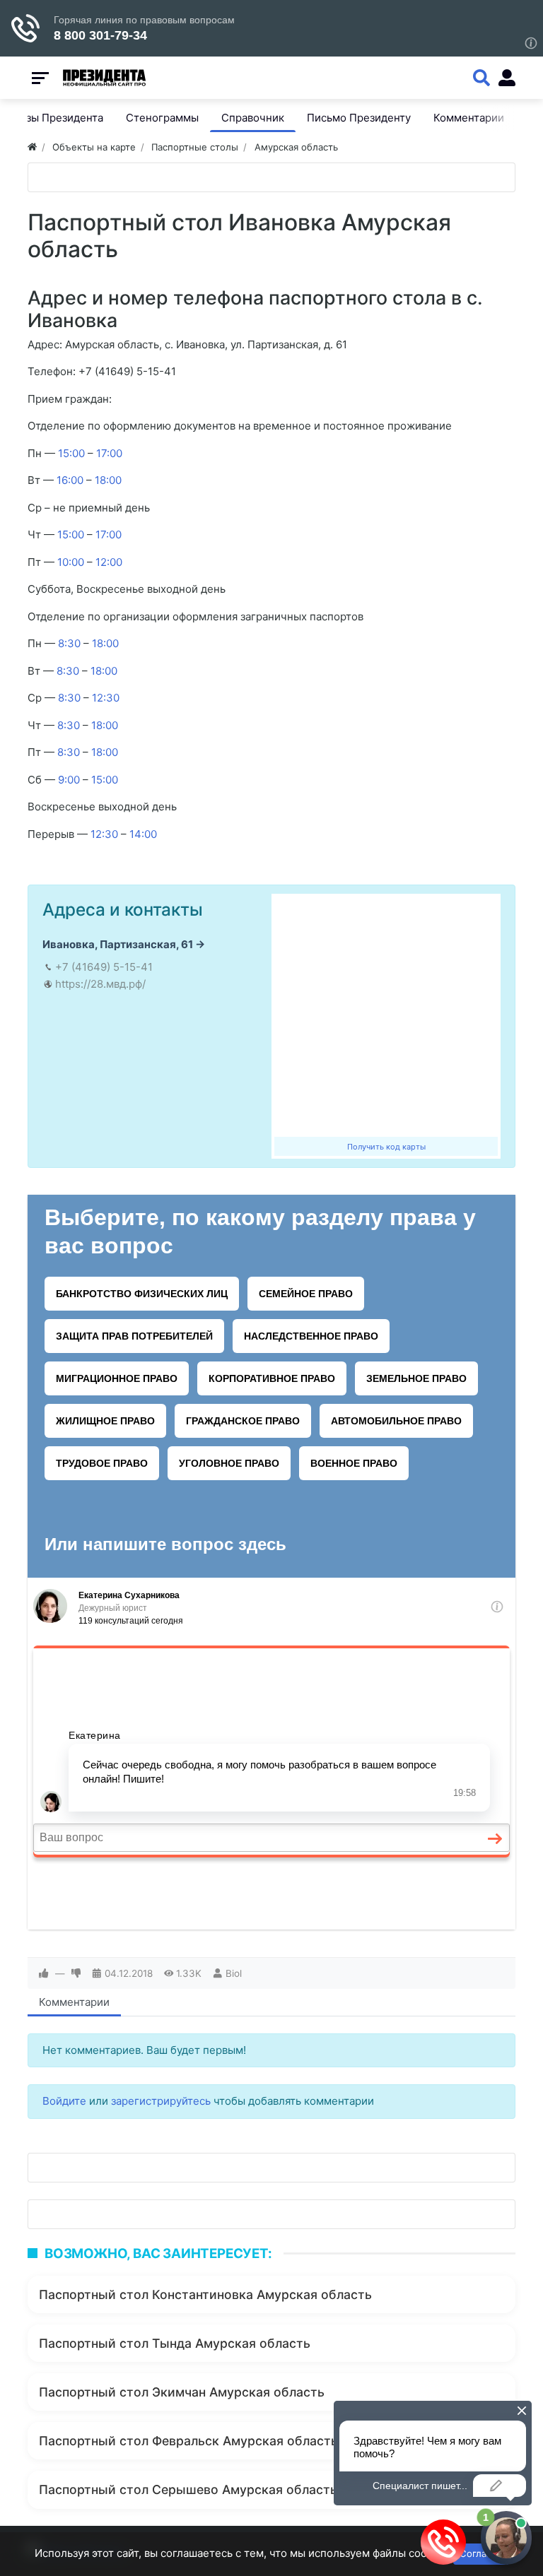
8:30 (69, 643)
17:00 (109, 453)
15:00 (71, 453)
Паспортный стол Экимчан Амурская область (182, 2392)
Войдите (64, 2101)
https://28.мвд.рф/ (100, 984)
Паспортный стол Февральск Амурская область (188, 2441)
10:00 (71, 562)
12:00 (109, 562)
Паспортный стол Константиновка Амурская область (205, 2294)
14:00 (143, 834)
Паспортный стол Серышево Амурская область (188, 2489)
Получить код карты (386, 1147)
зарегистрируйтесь (161, 2101)
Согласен (481, 2553)
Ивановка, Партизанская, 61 (118, 944)
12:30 (106, 698)
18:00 (108, 480)
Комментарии (74, 2002)
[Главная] (32, 147)
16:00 (70, 480)
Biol (234, 1973)
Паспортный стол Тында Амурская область (175, 2343)
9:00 (69, 780)
